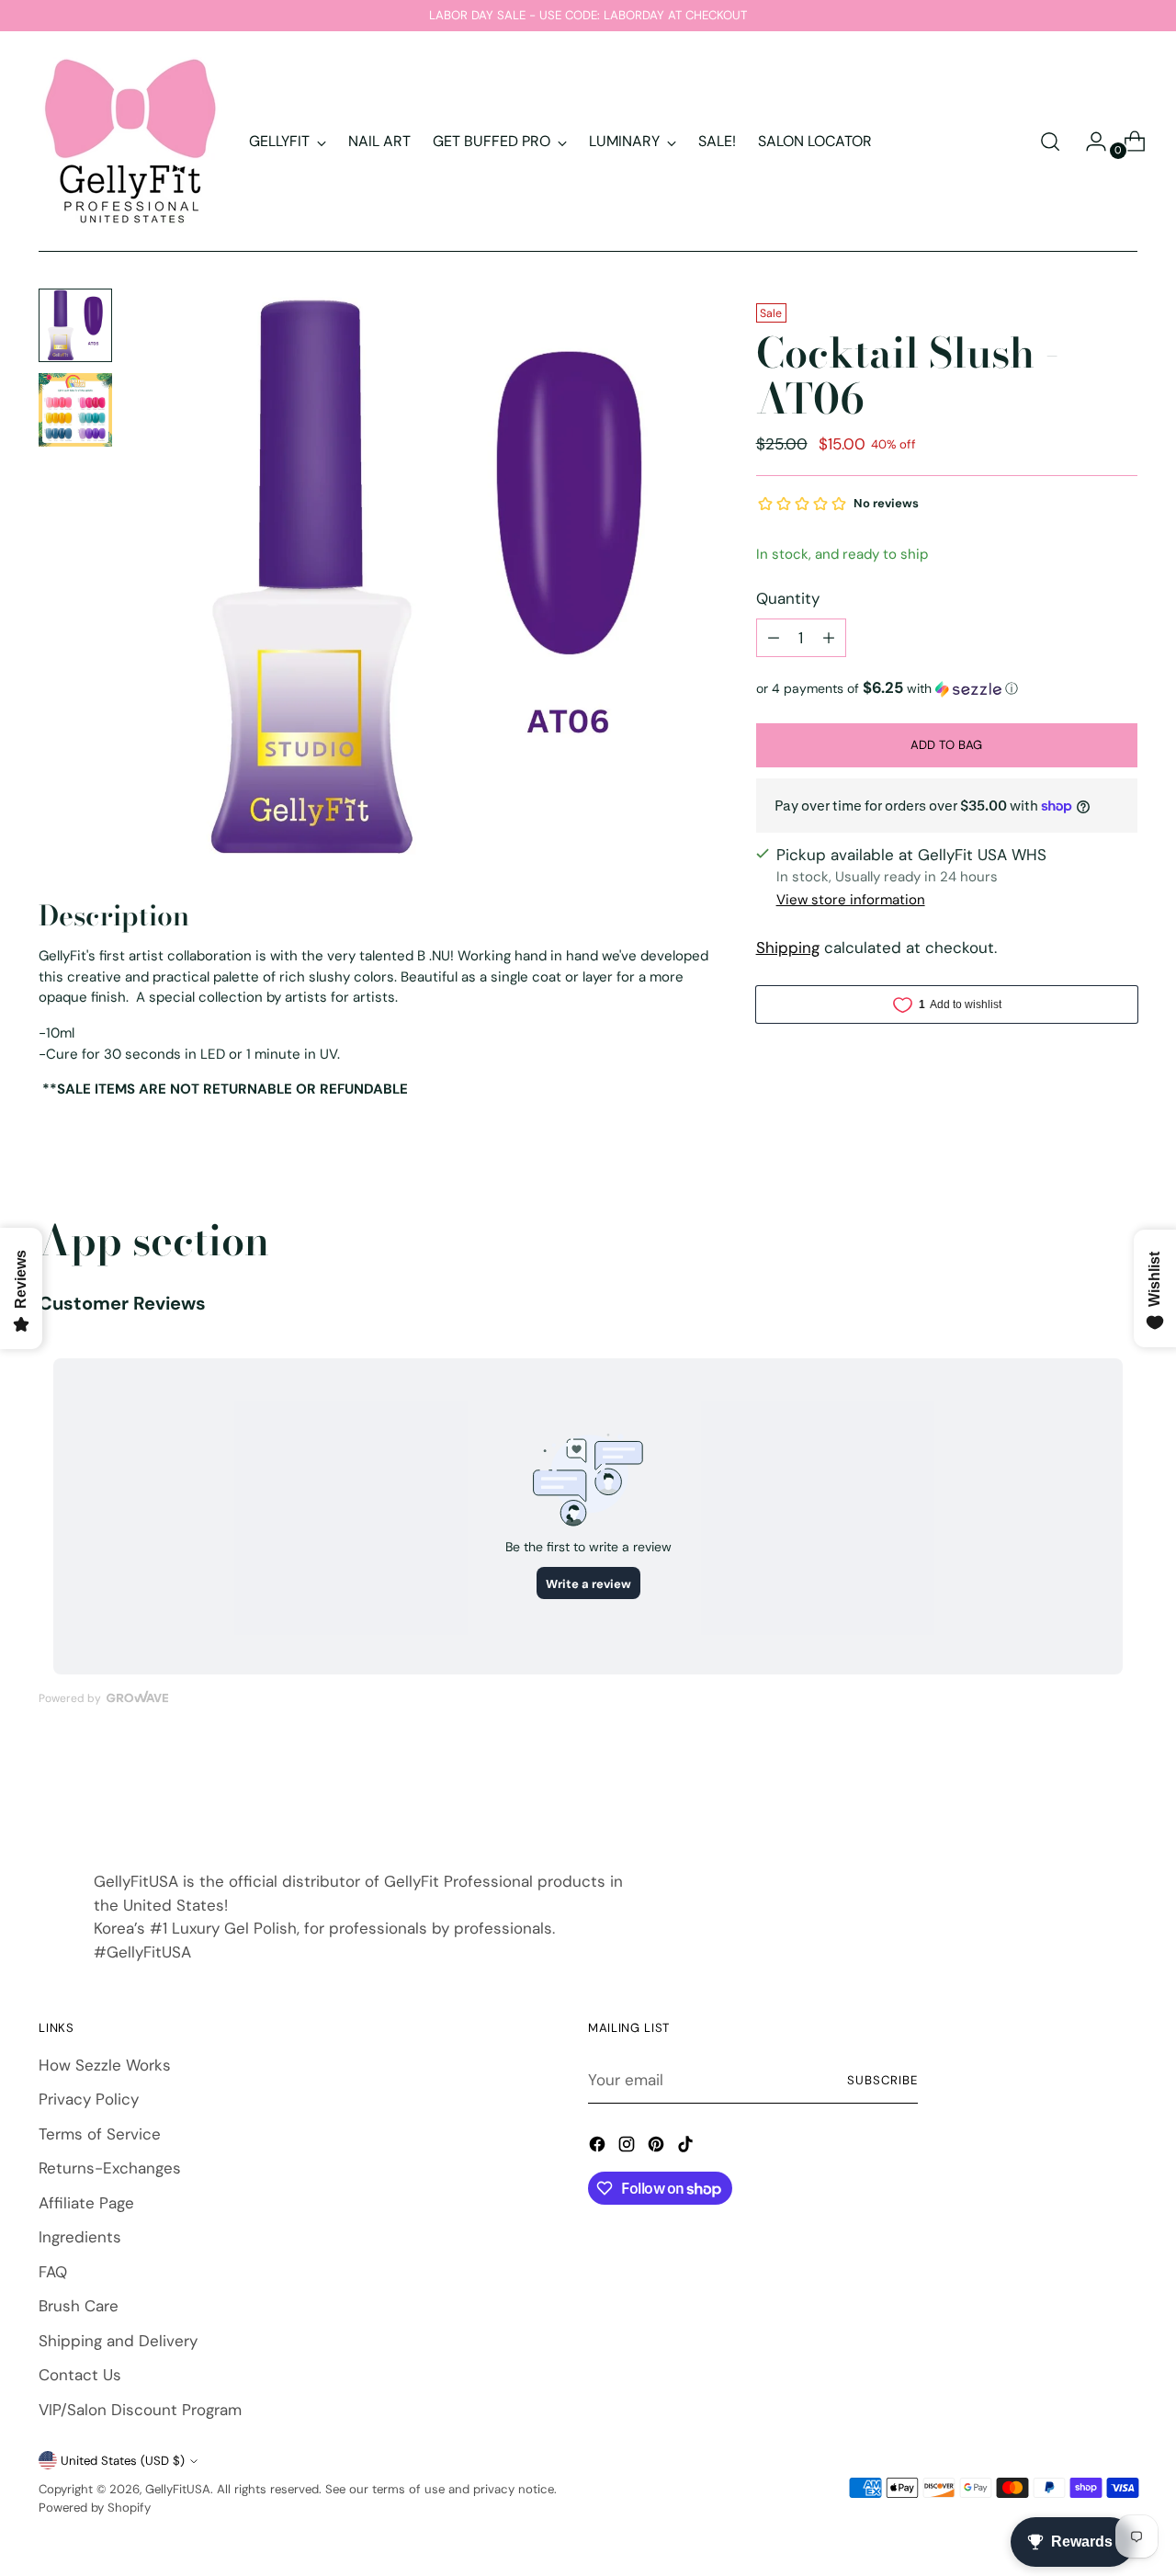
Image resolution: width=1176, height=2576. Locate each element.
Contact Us (80, 2375)
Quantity (788, 598)
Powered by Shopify (95, 2508)
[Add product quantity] (829, 638)
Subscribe (882, 2080)
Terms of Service (100, 2134)
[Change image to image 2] (75, 410)
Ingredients (80, 2237)
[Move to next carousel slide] (1122, 1791)
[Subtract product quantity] (774, 638)
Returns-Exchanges (110, 2168)
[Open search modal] (1050, 142)
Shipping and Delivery (118, 2341)
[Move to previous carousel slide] (1080, 1792)
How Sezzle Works (105, 2065)
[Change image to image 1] (75, 325)
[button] (947, 688)
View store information (851, 900)
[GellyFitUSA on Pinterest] (658, 2148)
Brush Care (79, 2306)
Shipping (788, 948)
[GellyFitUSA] (130, 142)
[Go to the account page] (1089, 142)
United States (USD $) (123, 2461)
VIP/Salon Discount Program (140, 2410)
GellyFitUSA (178, 2489)
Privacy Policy (89, 2099)
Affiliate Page (86, 2203)
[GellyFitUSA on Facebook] (599, 2148)
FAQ (53, 2272)
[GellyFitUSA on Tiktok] (687, 2148)
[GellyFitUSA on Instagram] (628, 2148)
